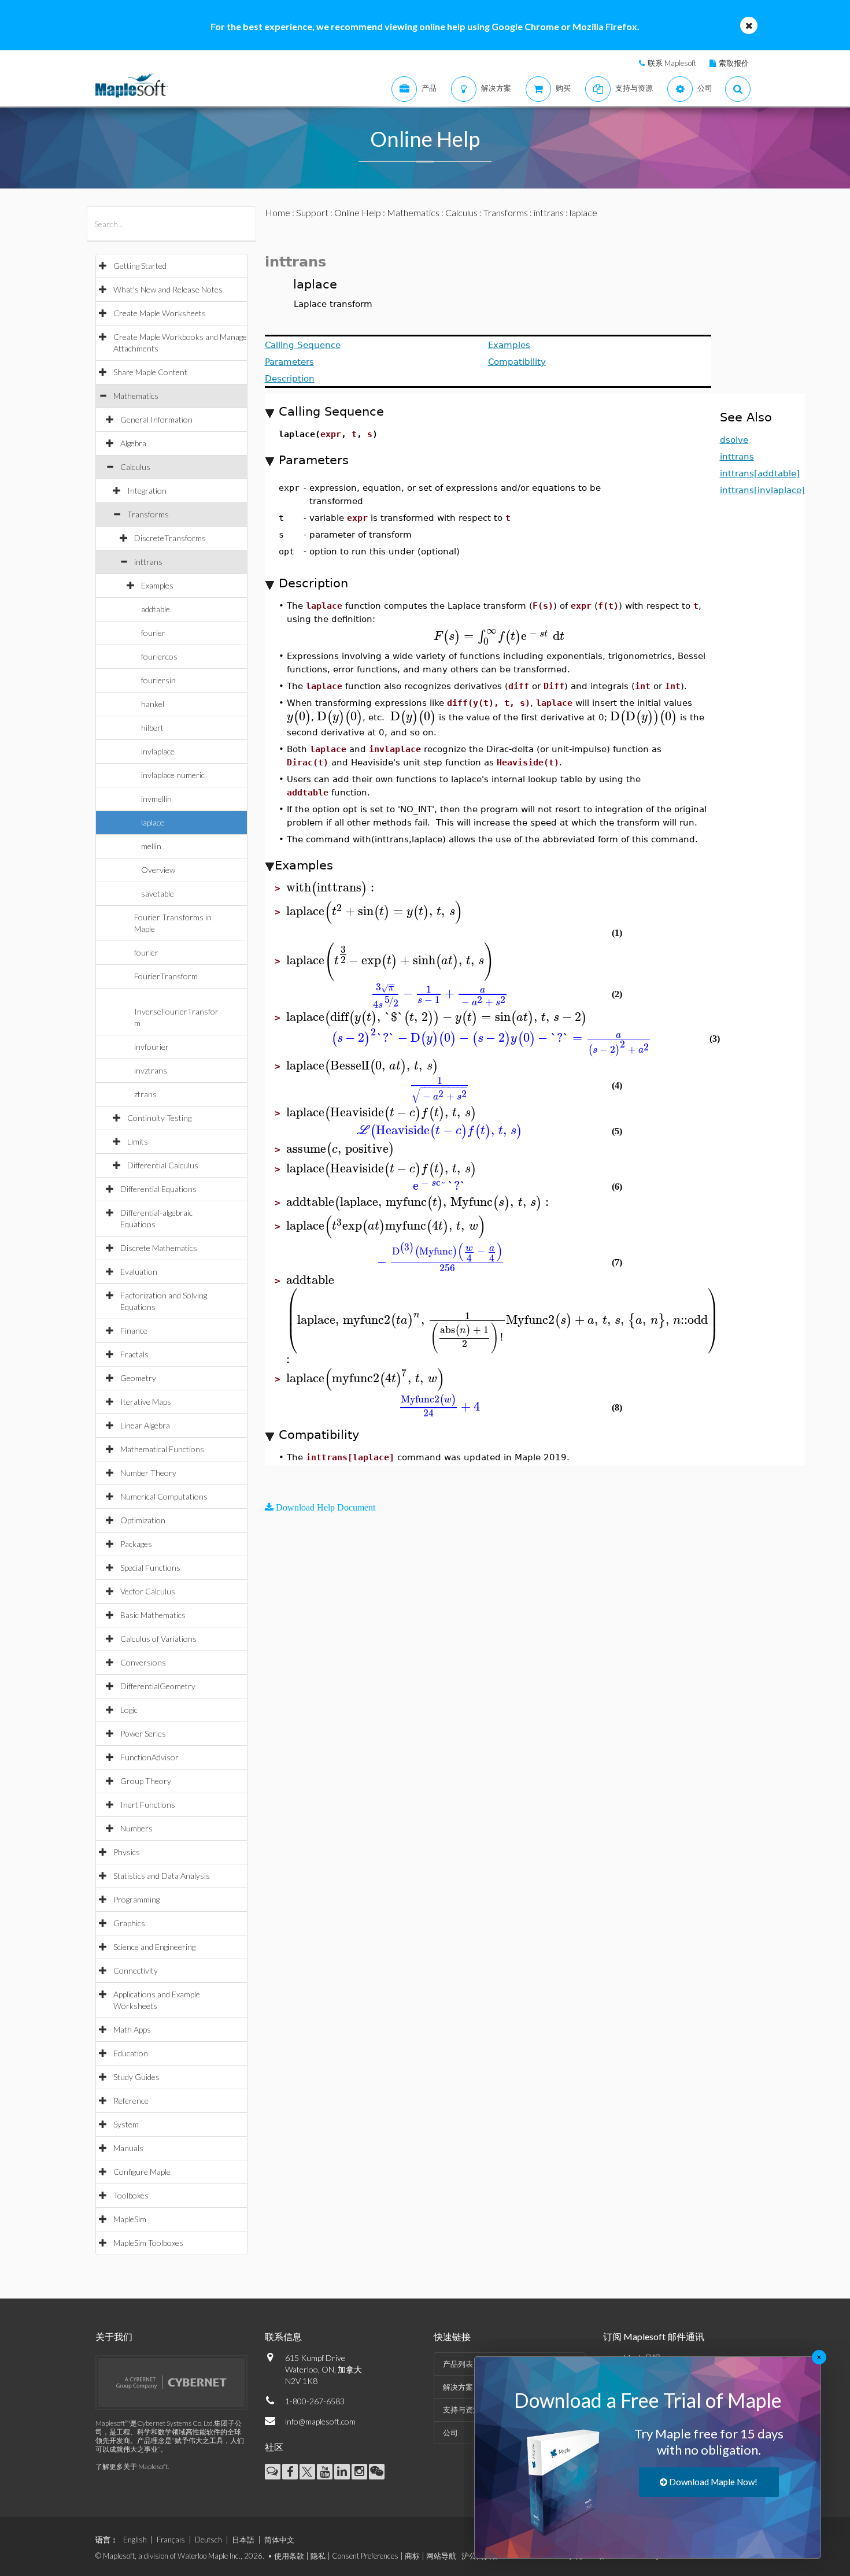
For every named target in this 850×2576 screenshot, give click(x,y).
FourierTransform (166, 976)
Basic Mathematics (153, 1615)
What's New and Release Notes (168, 289)
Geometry (138, 1378)
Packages (136, 1544)
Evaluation (139, 1272)
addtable (156, 609)
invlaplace (158, 751)
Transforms (148, 514)
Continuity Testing (159, 1118)
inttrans (148, 562)
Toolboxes (131, 2195)
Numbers (136, 1828)
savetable (158, 893)
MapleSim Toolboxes (148, 2243)
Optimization (143, 1520)
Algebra (133, 443)
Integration (147, 491)
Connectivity (136, 1970)
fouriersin (158, 680)
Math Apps (132, 2029)
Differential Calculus (163, 1165)
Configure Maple (142, 2172)
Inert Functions (148, 1805)
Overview (158, 870)
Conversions (143, 1662)
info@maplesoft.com (320, 2421)
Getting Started (140, 266)
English (135, 2540)
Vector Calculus (148, 1591)
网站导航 (441, 2556)
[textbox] (499, 636)
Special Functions (150, 1568)
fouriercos (159, 656)
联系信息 (283, 2336)
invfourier (151, 1047)
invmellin (156, 799)
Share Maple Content (150, 372)
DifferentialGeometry (158, 1686)
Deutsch (208, 2540)
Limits (138, 1141)
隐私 (318, 2556)
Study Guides (136, 2077)
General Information (156, 419)
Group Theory (146, 1781)
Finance (134, 1330)
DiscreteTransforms (170, 538)
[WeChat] (377, 2472)
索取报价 (734, 63)
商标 (412, 2556)
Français (171, 2540)
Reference (131, 2101)
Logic (129, 1710)
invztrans (151, 1070)
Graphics (129, 1923)
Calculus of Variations (158, 1639)
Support (312, 212)
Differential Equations (158, 1189)
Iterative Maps (146, 1402)
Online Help (358, 212)
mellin (151, 846)
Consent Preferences (365, 2556)
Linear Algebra (145, 1425)
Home (278, 212)
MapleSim (130, 2219)
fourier (153, 633)
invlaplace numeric (173, 775)
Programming (136, 1899)
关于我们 (114, 2336)
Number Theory (148, 1473)
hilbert (152, 728)
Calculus (135, 467)
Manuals (128, 2148)
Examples (157, 585)
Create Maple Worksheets (160, 313)
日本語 (243, 2540)
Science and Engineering (154, 1947)
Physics (127, 1852)
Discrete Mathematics (159, 1248)
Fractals (134, 1354)
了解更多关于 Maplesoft (132, 2466)
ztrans (145, 1094)
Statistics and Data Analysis (162, 1876)
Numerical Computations (164, 1496)
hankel (153, 704)
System (126, 2124)
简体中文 (279, 2540)
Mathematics (136, 396)
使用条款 (289, 2556)
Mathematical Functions (162, 1449)
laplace (153, 822)
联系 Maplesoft (672, 63)
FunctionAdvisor (149, 1757)
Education (131, 2053)
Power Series (143, 1733)
